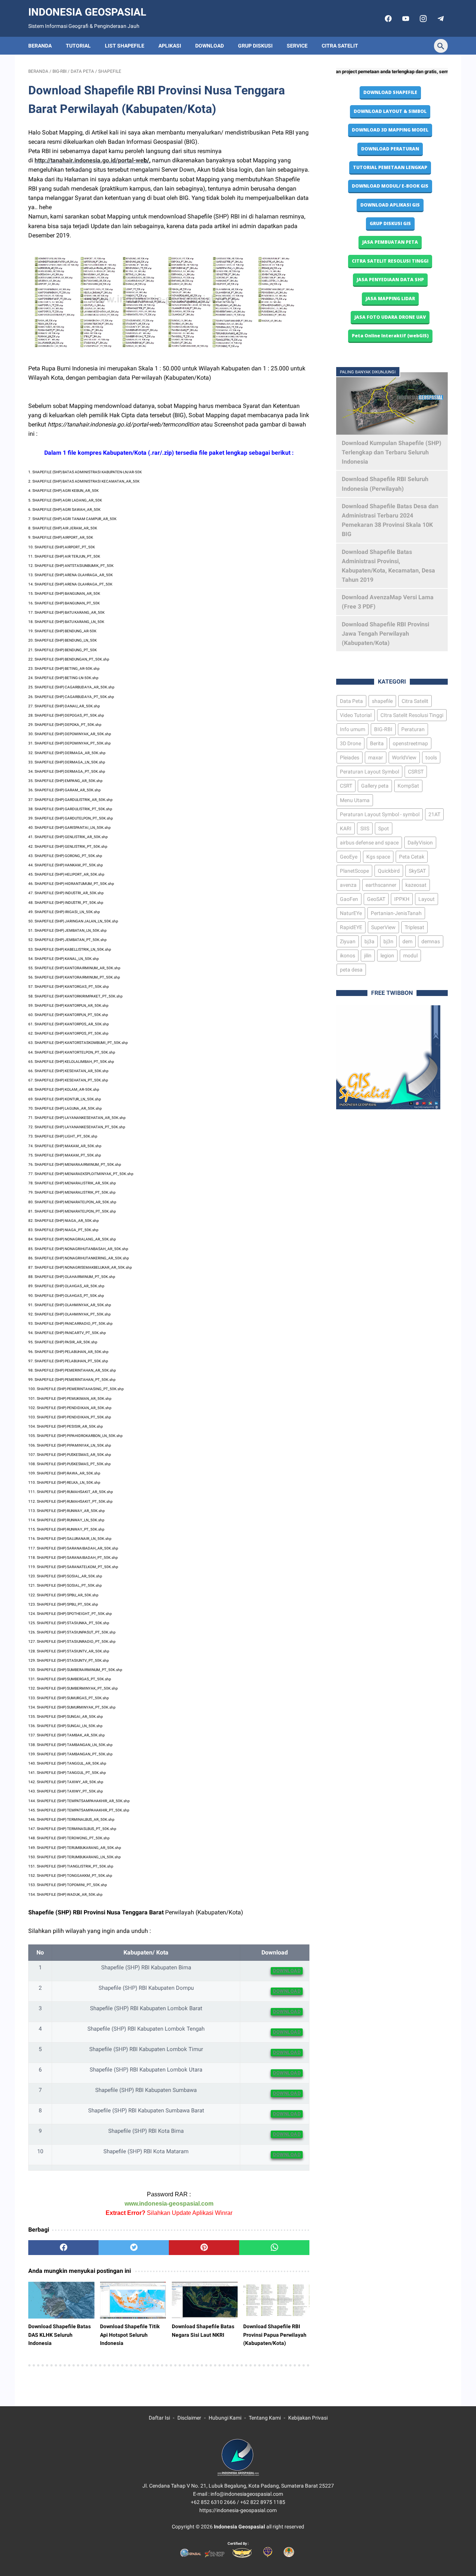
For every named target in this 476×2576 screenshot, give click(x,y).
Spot (384, 828)
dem (407, 941)
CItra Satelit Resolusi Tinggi (412, 715)
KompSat (408, 786)
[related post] (61, 2300)
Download (210, 46)
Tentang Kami (265, 2418)
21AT (434, 814)
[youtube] (405, 19)
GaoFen (349, 899)
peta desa (351, 970)
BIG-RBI (383, 729)
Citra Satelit (340, 46)
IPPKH (402, 899)
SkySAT (417, 871)
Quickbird (389, 871)
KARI (346, 828)
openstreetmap (410, 743)
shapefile (382, 701)
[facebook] (387, 19)
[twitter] (134, 2248)
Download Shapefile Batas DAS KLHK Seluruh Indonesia (59, 2335)
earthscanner (381, 885)
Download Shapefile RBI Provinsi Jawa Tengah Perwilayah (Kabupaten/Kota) (385, 634)
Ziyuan (348, 941)
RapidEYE (351, 927)
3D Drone (350, 743)
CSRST (416, 772)
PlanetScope (354, 871)
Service (297, 46)
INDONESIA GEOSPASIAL (87, 12)
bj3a (369, 941)
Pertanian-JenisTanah (396, 913)
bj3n (388, 941)
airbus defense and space (369, 843)
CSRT (346, 786)
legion (387, 956)
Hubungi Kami (225, 2418)
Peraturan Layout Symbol (369, 772)
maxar (376, 757)
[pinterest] (204, 2248)
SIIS (365, 828)
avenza (348, 885)
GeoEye (349, 857)
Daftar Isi (159, 2418)
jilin (368, 956)
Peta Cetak (412, 857)
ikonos (348, 956)
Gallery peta (375, 786)
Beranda (40, 46)
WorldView (404, 757)
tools (431, 757)
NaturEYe (351, 913)
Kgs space (378, 857)
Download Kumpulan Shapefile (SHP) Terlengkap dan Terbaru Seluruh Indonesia (392, 452)
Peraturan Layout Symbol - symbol (380, 814)
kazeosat (416, 885)
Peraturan (413, 729)
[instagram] (422, 19)
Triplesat (414, 927)
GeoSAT (376, 899)
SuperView (383, 927)
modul (410, 956)
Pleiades (350, 757)
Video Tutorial (356, 715)
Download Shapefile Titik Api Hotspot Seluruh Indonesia (130, 2335)
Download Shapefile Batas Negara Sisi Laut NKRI (203, 2330)
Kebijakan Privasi (308, 2418)
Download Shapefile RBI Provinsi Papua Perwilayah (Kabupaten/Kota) (275, 2335)
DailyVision (420, 843)
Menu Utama (355, 800)
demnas (431, 941)
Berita (377, 743)
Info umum (353, 729)
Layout (427, 899)
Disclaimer (189, 2418)
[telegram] (440, 19)
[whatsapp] (274, 2248)
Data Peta (351, 701)
